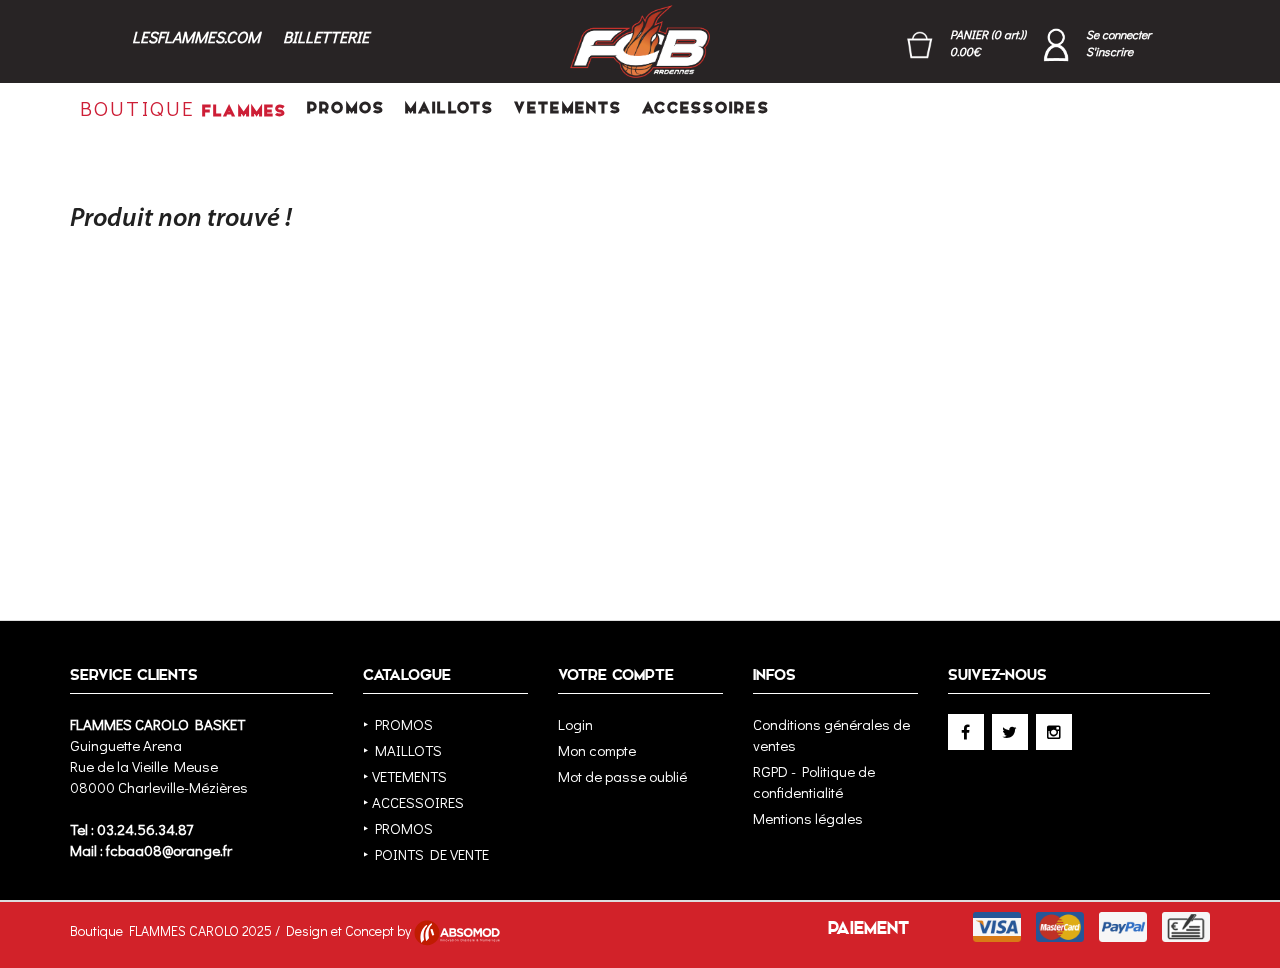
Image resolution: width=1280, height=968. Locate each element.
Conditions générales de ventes (831, 734)
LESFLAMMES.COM (196, 36)
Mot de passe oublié (622, 776)
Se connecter (1118, 34)
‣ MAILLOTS (402, 750)
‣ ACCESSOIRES (413, 802)
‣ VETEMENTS (405, 776)
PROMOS (346, 107)
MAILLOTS (449, 107)
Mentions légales (808, 818)
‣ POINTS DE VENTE (426, 854)
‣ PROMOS (398, 724)
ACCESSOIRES (705, 107)
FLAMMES (183, 108)
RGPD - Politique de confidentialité (814, 781)
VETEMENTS (568, 107)
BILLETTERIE (326, 36)
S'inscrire (1109, 51)
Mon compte (597, 750)
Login (575, 724)
